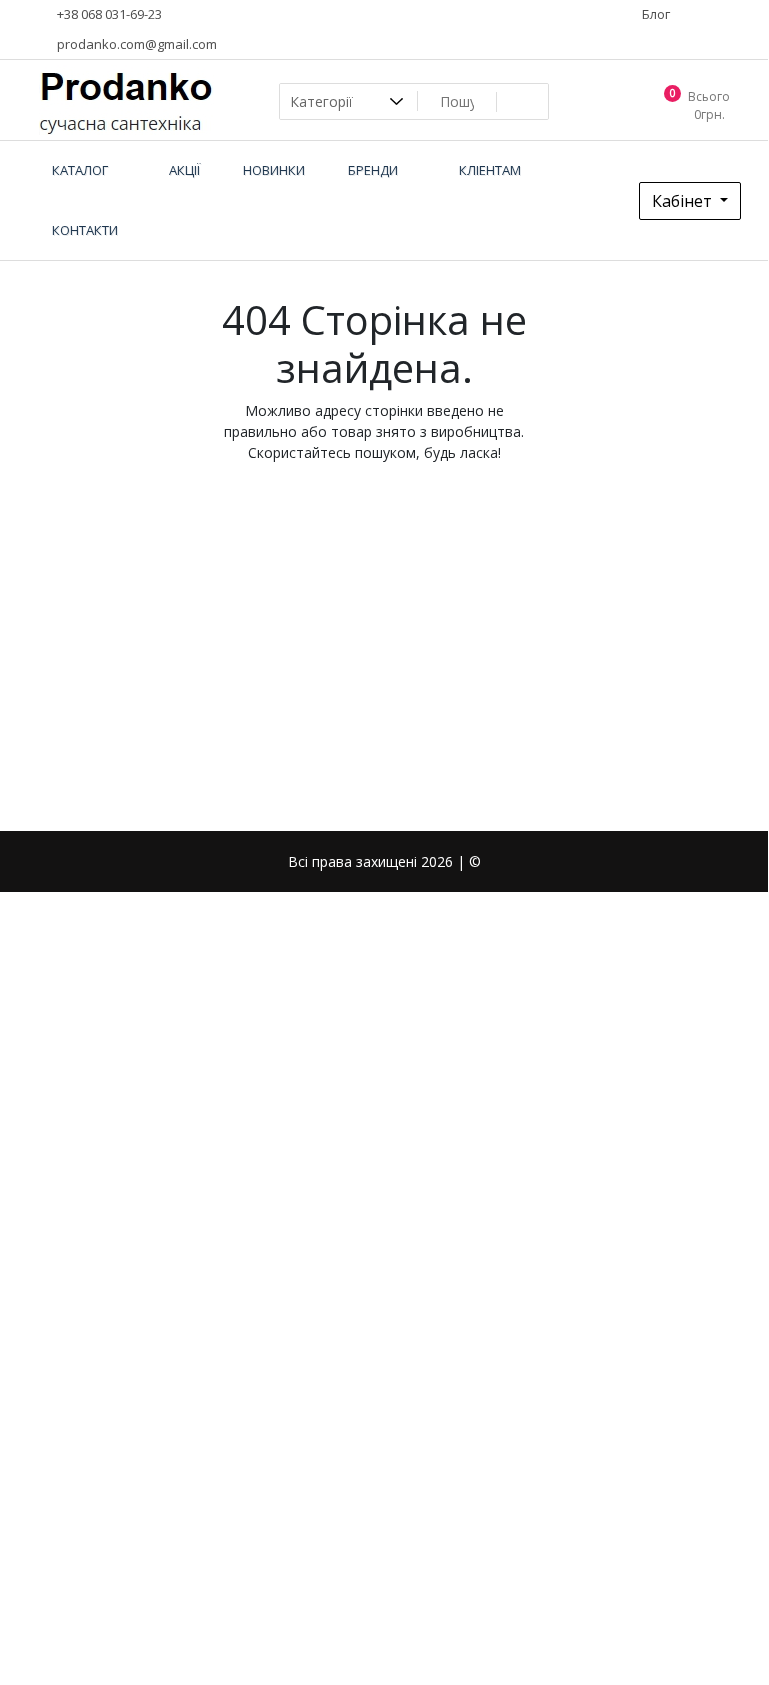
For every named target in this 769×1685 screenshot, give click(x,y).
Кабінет (684, 201)
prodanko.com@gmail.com (135, 44)
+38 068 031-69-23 (108, 14)
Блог (654, 14)
